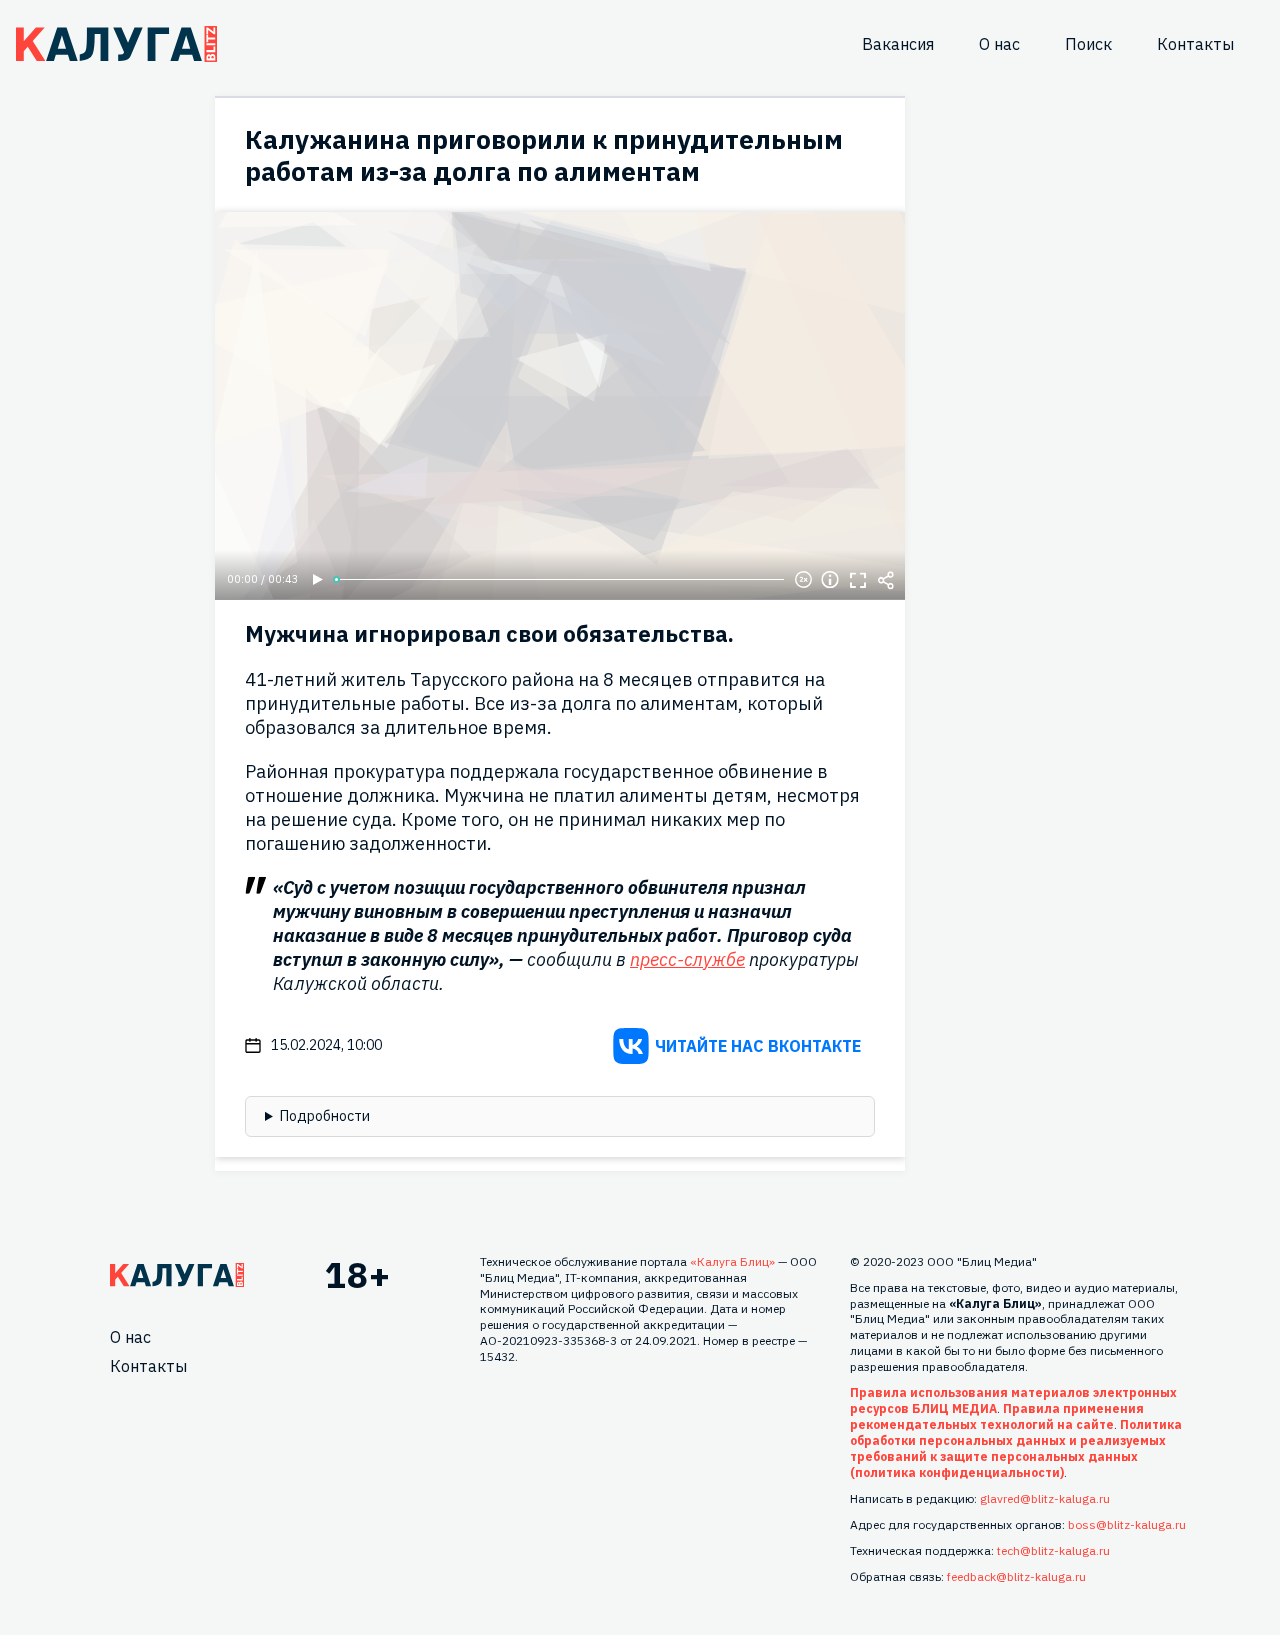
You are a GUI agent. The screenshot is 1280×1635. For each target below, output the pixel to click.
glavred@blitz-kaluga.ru (1045, 1498)
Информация (830, 580)
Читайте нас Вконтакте (758, 1046)
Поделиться (886, 580)
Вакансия (898, 44)
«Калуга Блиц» (732, 1261)
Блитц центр (116, 44)
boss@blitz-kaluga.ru (1127, 1524)
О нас (999, 44)
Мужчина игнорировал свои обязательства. (489, 633)
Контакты (1195, 44)
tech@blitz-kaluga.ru (1053, 1550)
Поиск (1088, 44)
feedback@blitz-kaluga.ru (1016, 1576)
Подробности (325, 1116)
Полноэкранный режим (858, 580)
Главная (177, 1275)
